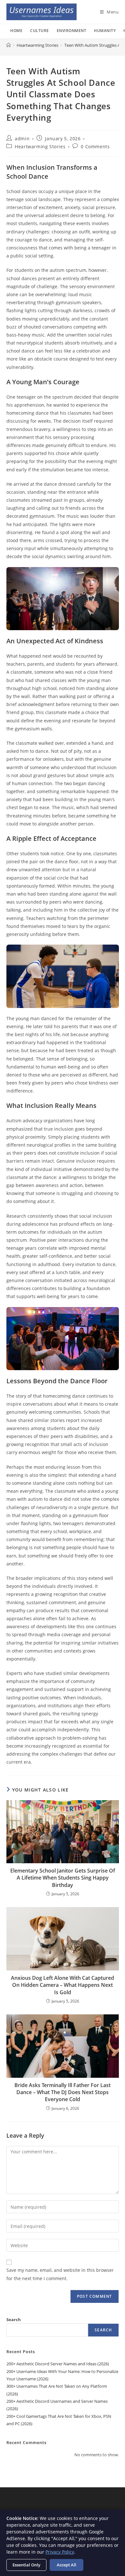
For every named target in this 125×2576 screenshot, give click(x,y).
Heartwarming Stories (40, 146)
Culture (40, 31)
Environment (72, 31)
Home (16, 31)
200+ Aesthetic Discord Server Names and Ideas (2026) (58, 2364)
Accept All (67, 2565)
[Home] (8, 45)
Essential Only (26, 2565)
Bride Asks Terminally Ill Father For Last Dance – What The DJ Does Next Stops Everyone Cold (63, 2092)
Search (14, 2320)
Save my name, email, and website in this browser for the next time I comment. (60, 2274)
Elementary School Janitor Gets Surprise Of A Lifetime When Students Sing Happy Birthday (63, 1878)
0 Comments (95, 146)
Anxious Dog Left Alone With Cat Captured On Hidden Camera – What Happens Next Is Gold (63, 1985)
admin (22, 138)
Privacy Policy (60, 2552)
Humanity (105, 31)
